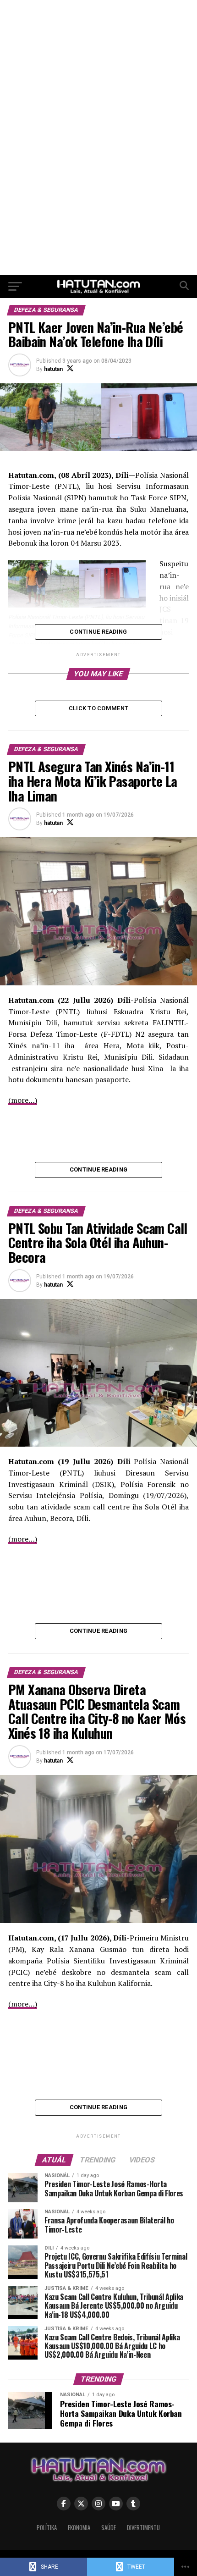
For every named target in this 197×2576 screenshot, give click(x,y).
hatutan (53, 369)
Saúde (109, 2528)
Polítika (47, 2528)
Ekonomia (79, 2528)
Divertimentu (143, 2528)
